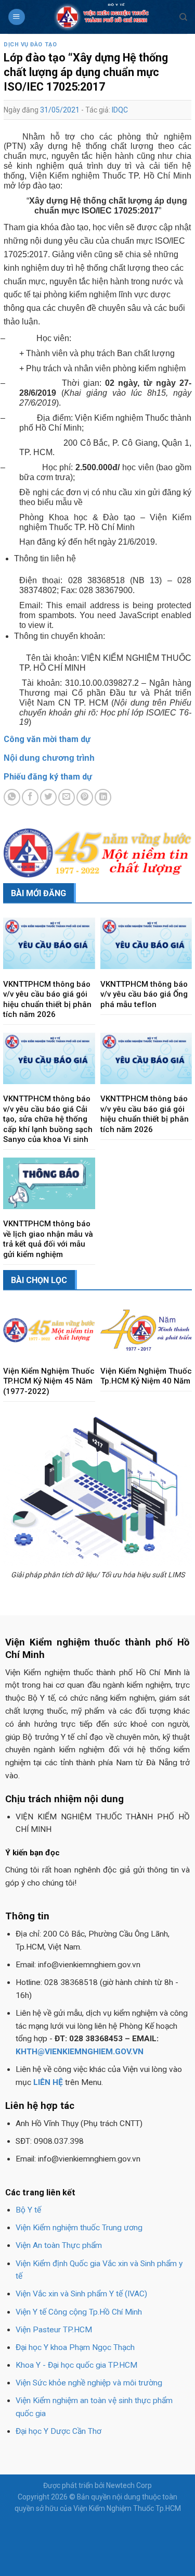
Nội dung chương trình (49, 758)
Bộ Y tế (28, 2210)
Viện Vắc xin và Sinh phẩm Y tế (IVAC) (81, 2294)
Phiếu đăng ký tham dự (48, 777)
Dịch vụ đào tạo (30, 45)
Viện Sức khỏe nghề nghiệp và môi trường (89, 2383)
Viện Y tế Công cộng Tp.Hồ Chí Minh (79, 2312)
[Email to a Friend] (67, 797)
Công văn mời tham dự (47, 739)
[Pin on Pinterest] (85, 797)
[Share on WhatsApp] (12, 797)
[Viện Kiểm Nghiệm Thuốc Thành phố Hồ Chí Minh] (102, 17)
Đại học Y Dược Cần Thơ (58, 2431)
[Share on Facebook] (30, 797)
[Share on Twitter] (48, 797)
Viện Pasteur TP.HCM (54, 2330)
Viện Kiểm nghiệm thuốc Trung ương (79, 2228)
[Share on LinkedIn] (103, 797)
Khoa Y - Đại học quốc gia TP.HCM (76, 2365)
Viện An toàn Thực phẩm (59, 2245)
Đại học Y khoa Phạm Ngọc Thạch (75, 2347)
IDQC (120, 110)
